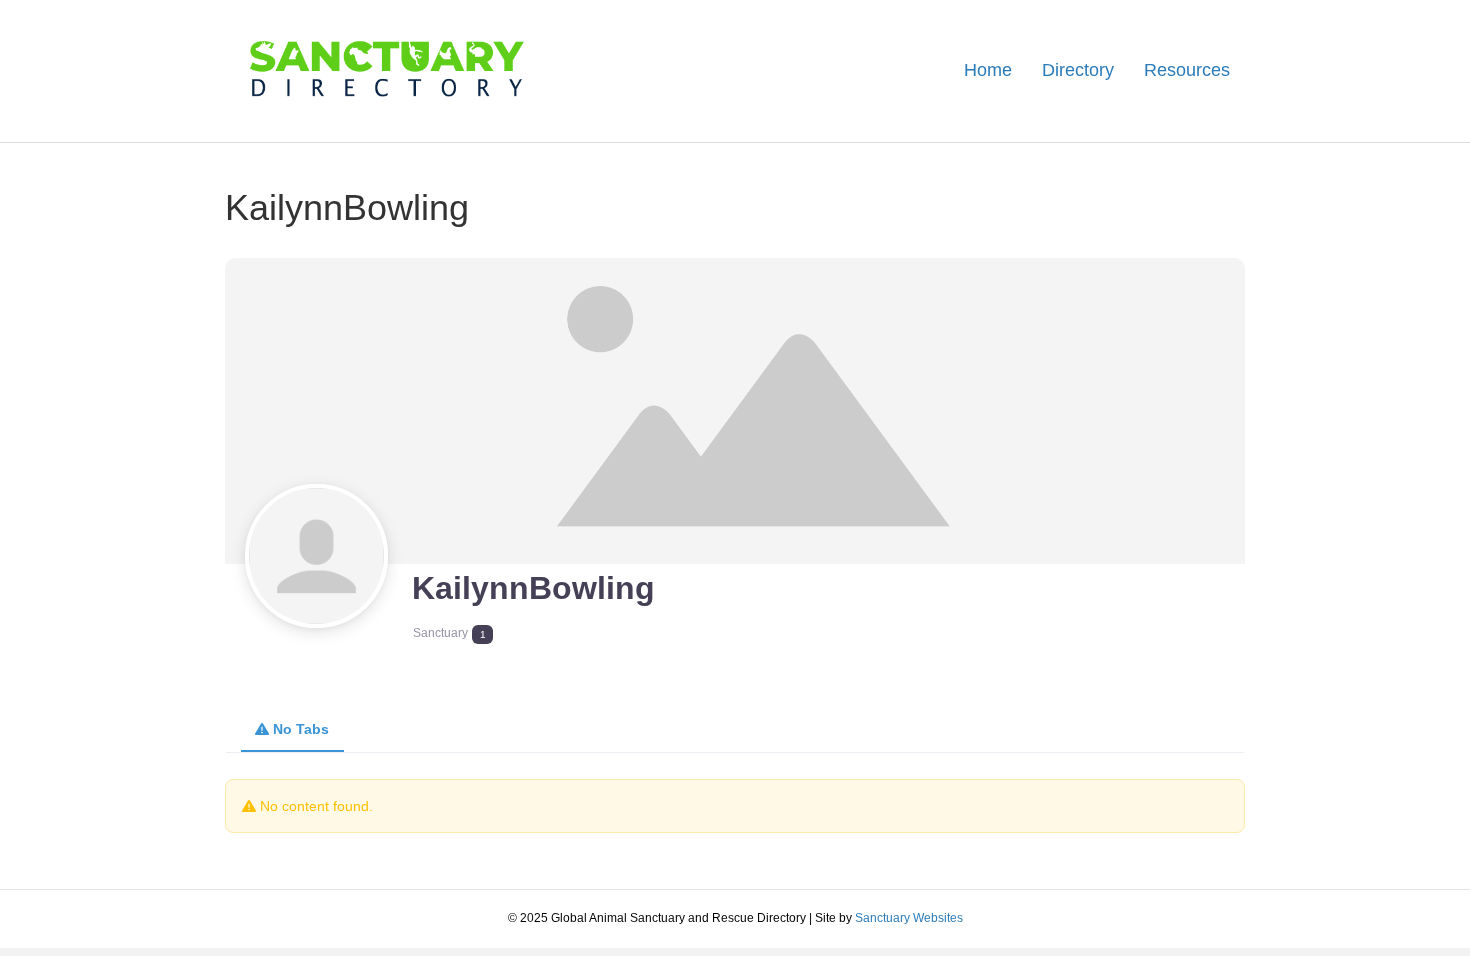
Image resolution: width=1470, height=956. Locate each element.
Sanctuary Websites (909, 918)
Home (988, 70)
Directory (1078, 70)
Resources (1187, 70)
